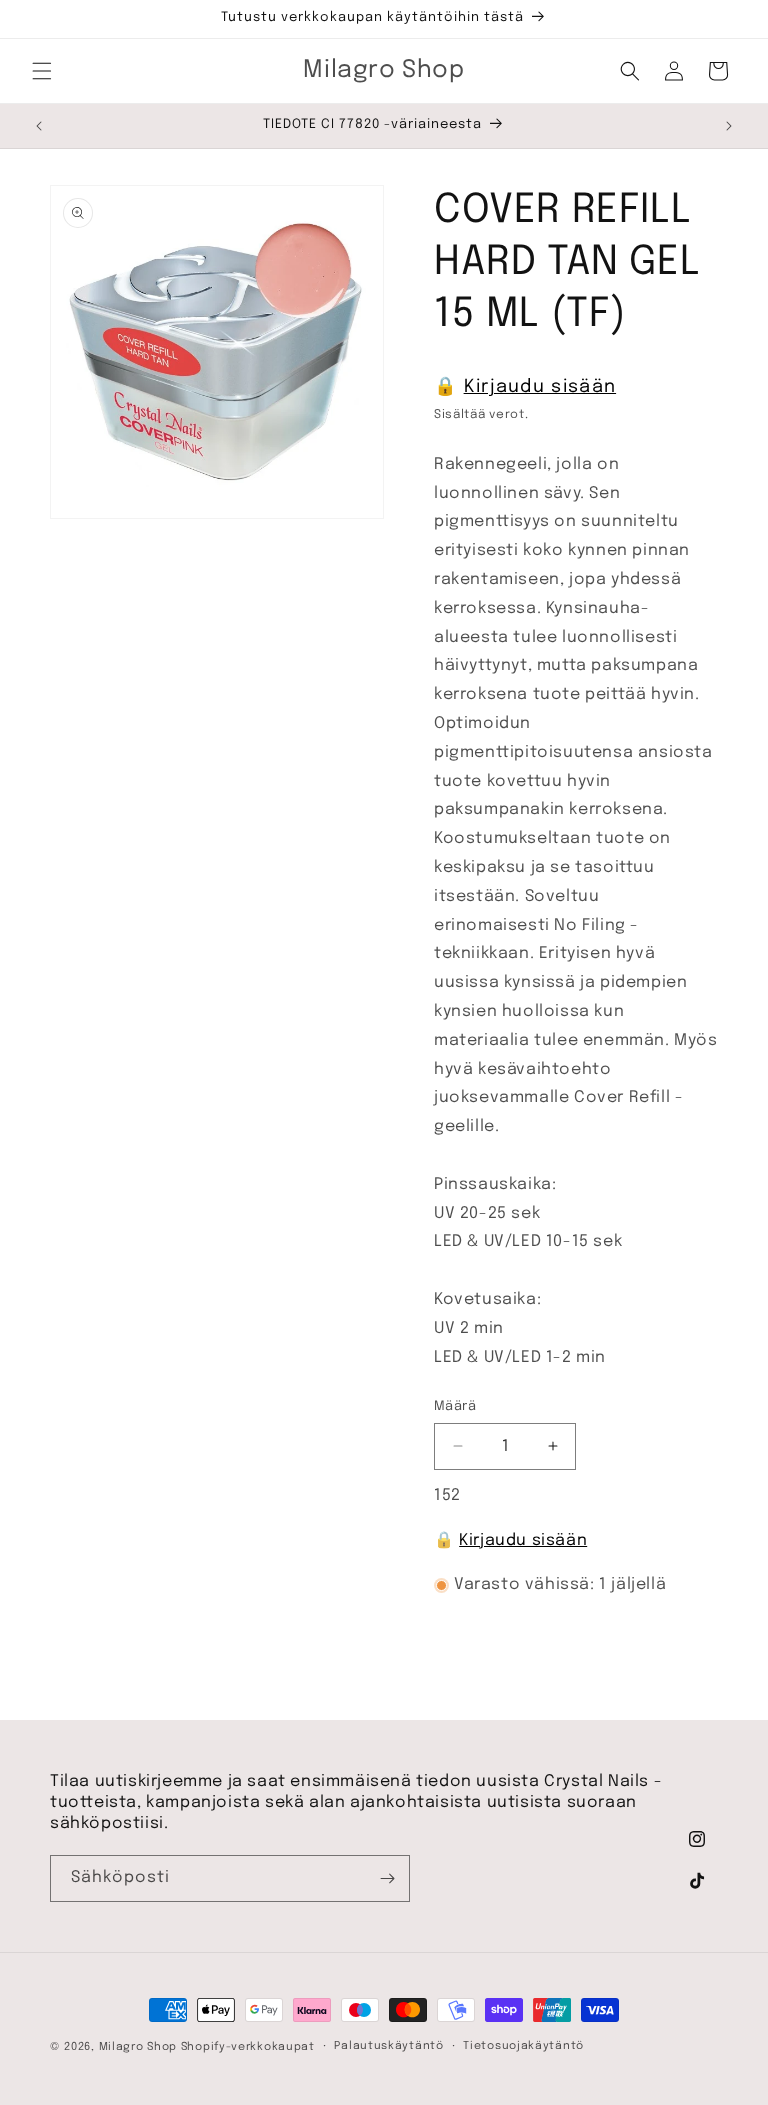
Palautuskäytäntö (388, 2046)
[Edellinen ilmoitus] (39, 126)
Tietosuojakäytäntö (523, 2046)
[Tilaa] (387, 1878)
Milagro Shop (138, 2047)
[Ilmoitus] (729, 126)
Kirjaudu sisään (540, 387)
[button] (42, 71)
